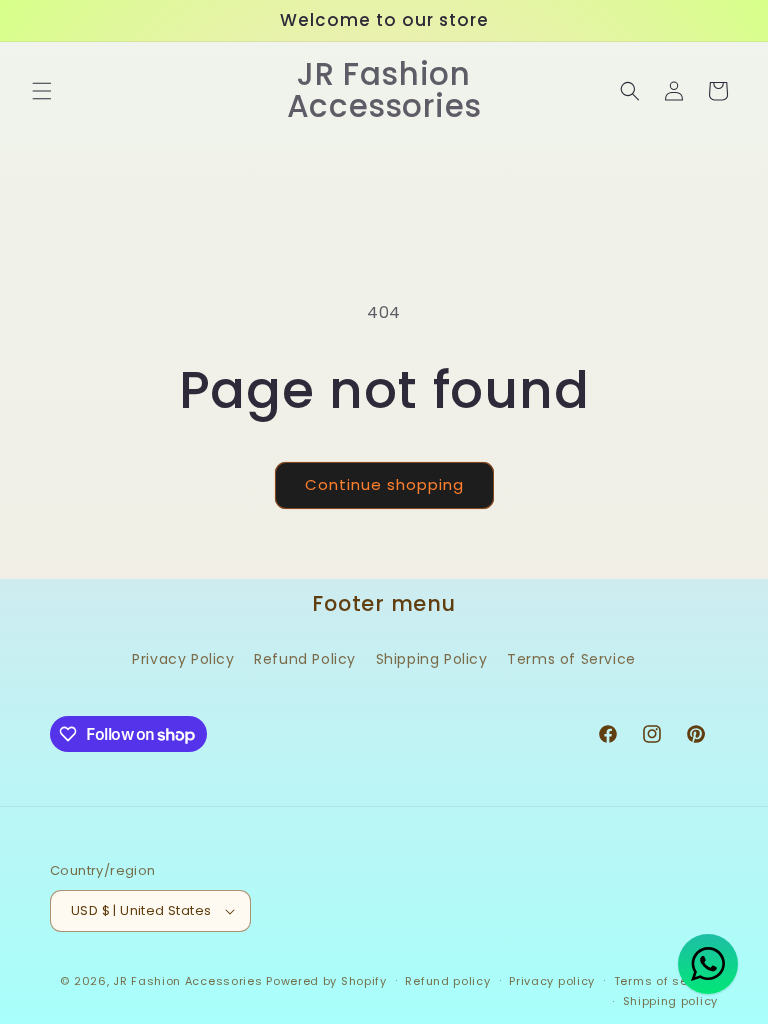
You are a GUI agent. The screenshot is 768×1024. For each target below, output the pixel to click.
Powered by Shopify (326, 981)
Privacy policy (552, 981)
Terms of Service (571, 659)
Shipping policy (671, 1001)
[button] (42, 91)
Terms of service (666, 981)
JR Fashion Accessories (187, 981)
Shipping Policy (432, 659)
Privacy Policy (183, 659)
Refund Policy (305, 659)
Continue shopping (384, 484)
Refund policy (447, 981)
